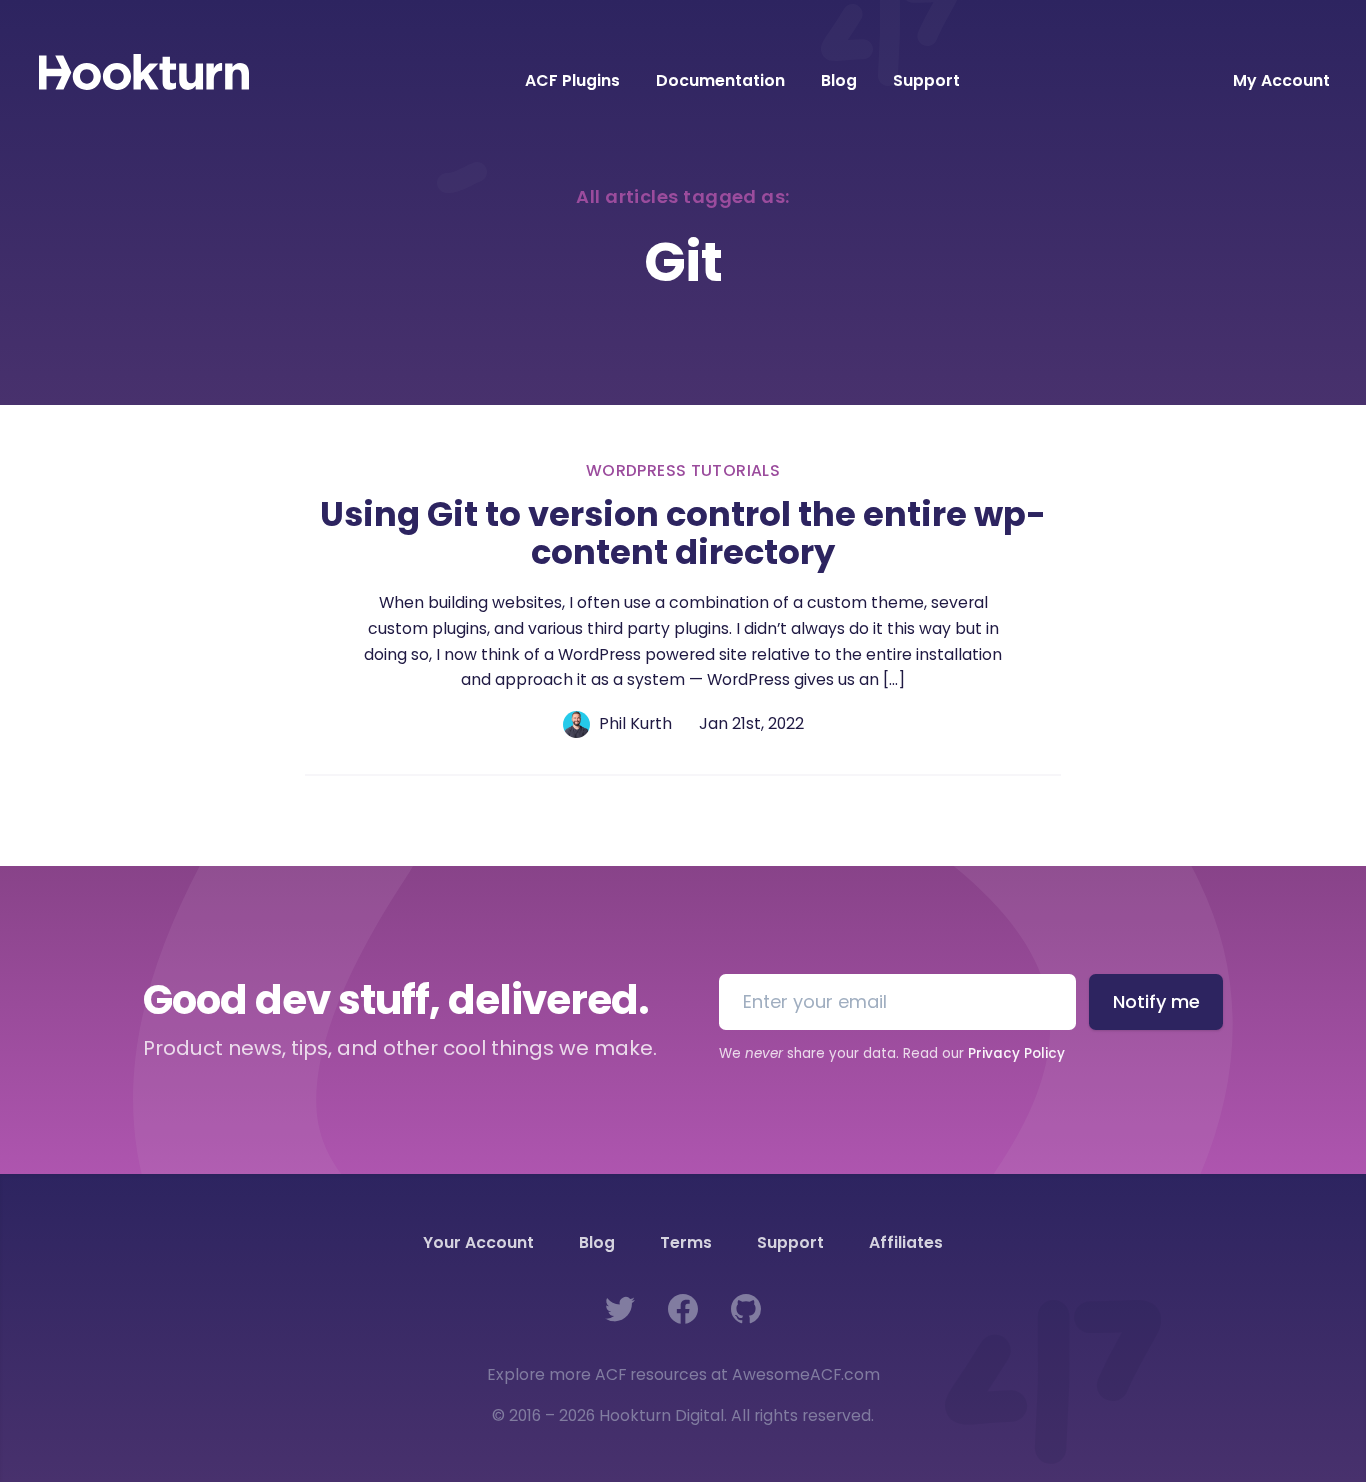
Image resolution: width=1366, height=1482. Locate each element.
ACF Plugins (572, 80)
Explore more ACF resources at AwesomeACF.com (683, 1374)
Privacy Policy (1016, 1053)
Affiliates (906, 1242)
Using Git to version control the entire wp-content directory (683, 533)
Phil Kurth (635, 723)
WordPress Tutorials (683, 470)
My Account (1281, 81)
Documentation (720, 80)
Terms (686, 1242)
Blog (839, 80)
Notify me (1156, 1001)
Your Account (478, 1242)
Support (926, 80)
